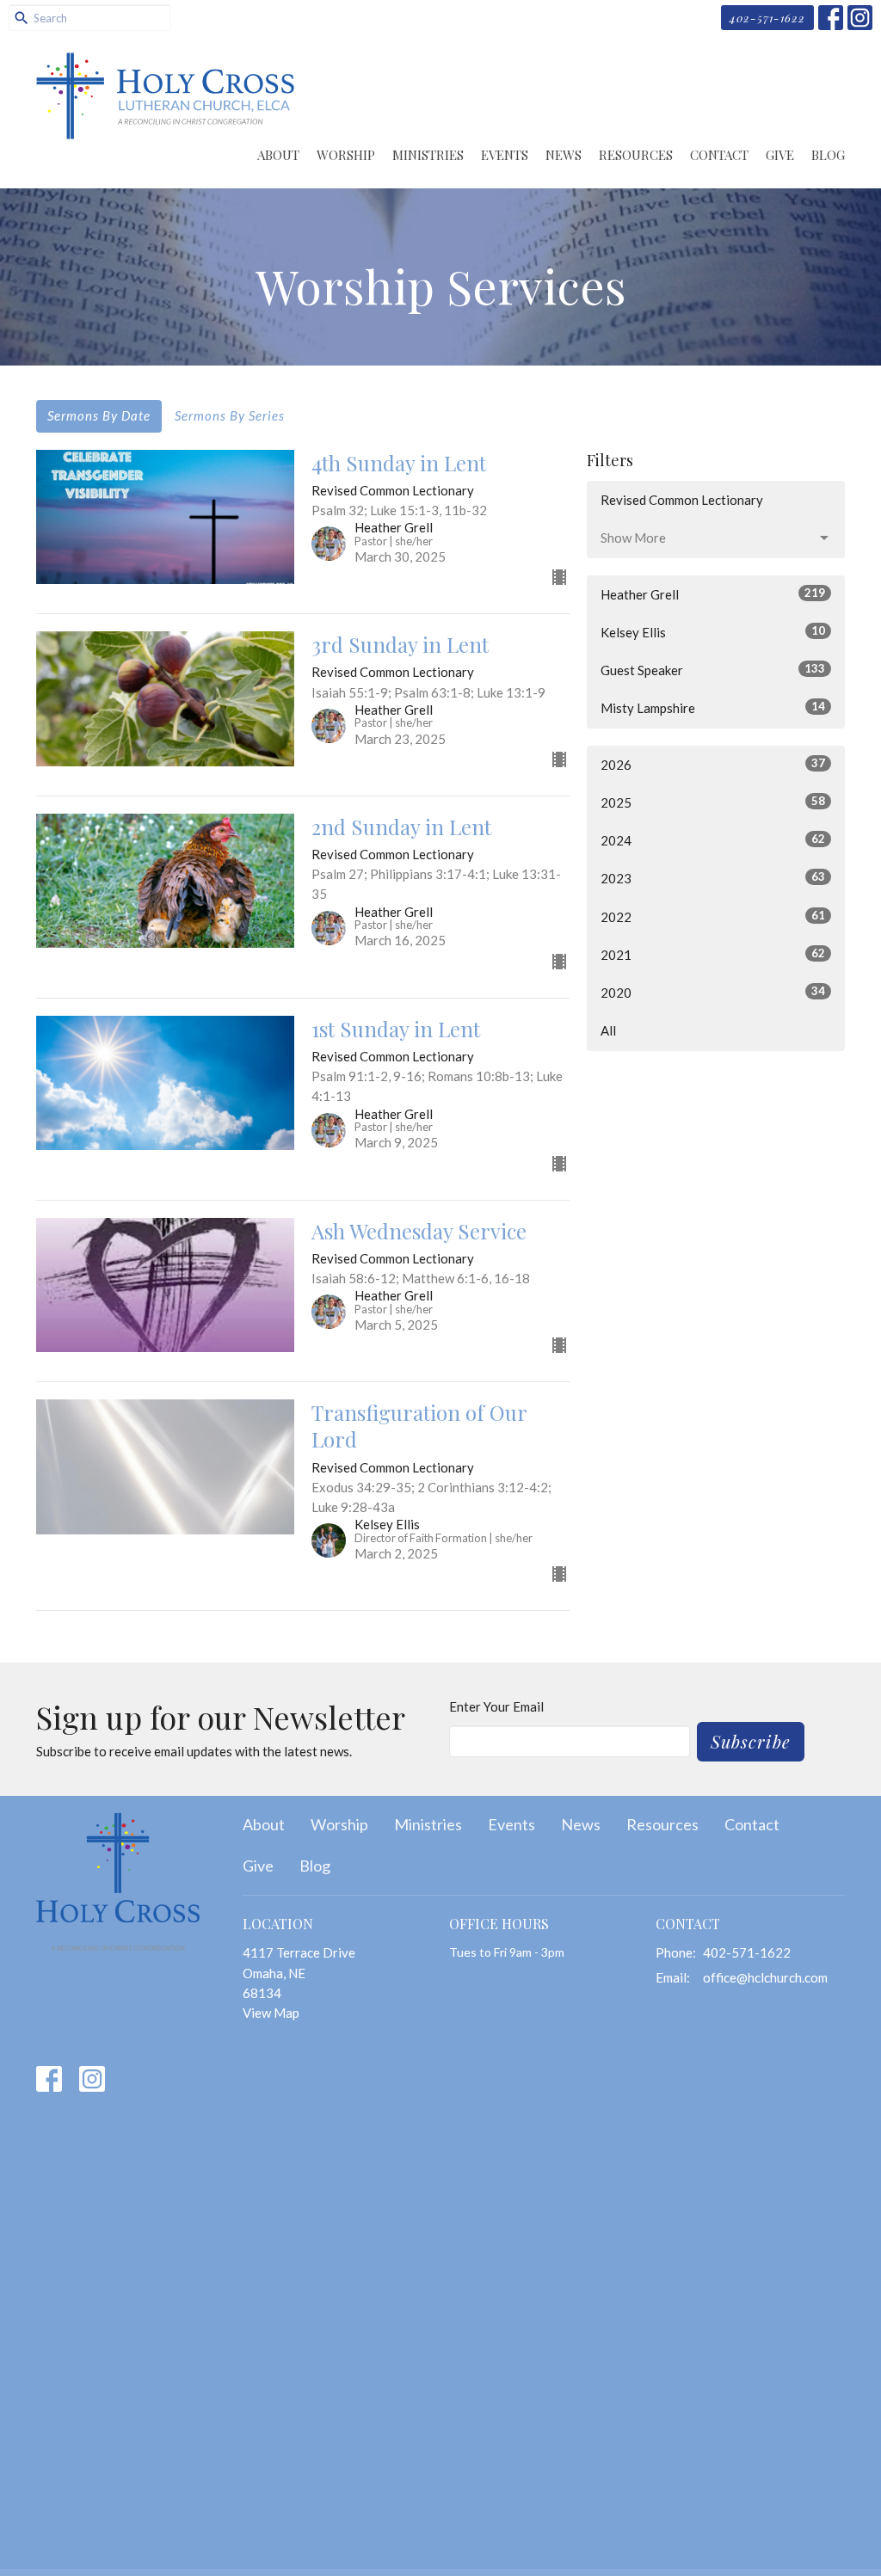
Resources (636, 155)
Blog (828, 155)
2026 (713, 764)
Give (780, 155)
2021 (713, 954)
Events (505, 155)
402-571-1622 (767, 18)
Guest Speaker (713, 670)
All (608, 1030)
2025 (713, 802)
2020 (713, 992)
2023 (713, 878)
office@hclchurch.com (765, 1977)
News (564, 155)
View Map (271, 2013)
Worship (346, 155)
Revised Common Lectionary (682, 500)
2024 (713, 840)
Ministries (428, 155)
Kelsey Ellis (713, 632)
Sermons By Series (230, 415)
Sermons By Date (99, 415)
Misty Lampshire (713, 707)
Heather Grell (713, 594)
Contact (719, 155)
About (278, 155)
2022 (713, 916)
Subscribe (751, 1741)
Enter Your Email (496, 1706)
